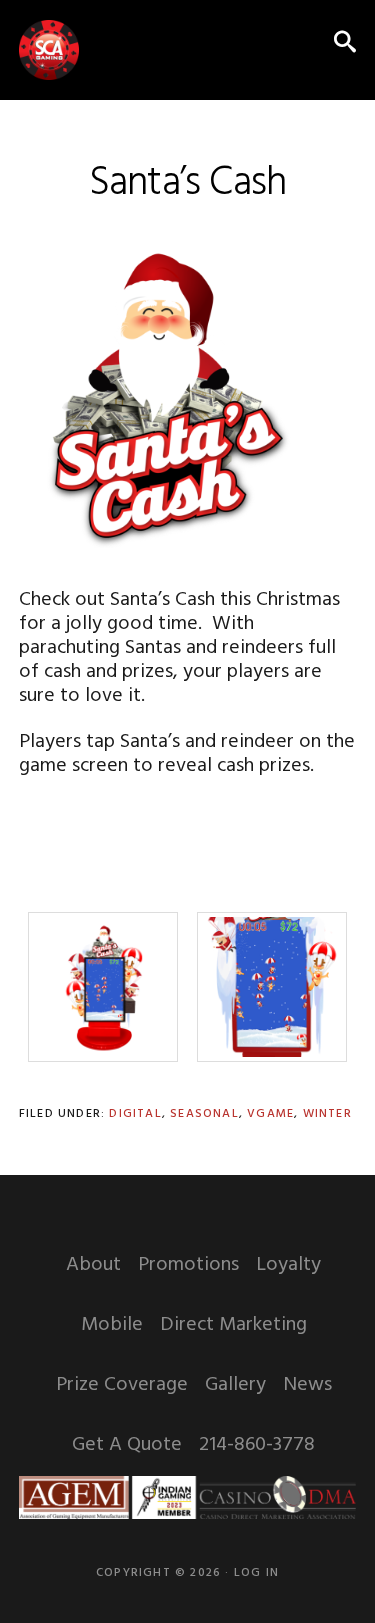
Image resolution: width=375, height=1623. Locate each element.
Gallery (235, 1385)
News (307, 1385)
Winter (327, 1114)
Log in (256, 1573)
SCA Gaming (49, 50)
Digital (135, 1114)
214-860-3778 (257, 1445)
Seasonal (204, 1114)
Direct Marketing (233, 1325)
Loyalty (288, 1265)
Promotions (188, 1265)
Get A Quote (127, 1445)
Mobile (112, 1325)
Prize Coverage (122, 1385)
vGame (270, 1114)
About (93, 1265)
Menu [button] (301, 44)
